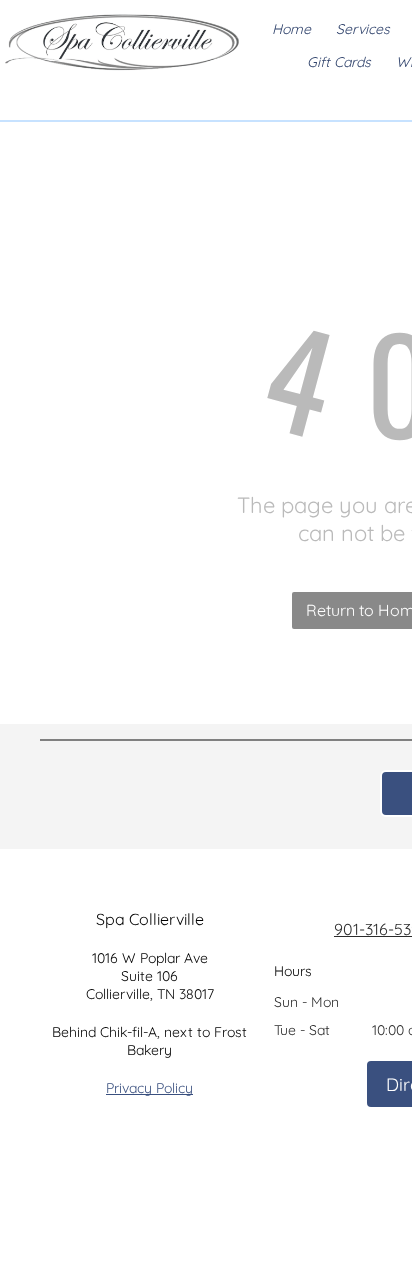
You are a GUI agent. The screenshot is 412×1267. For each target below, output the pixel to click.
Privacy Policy (149, 1088)
